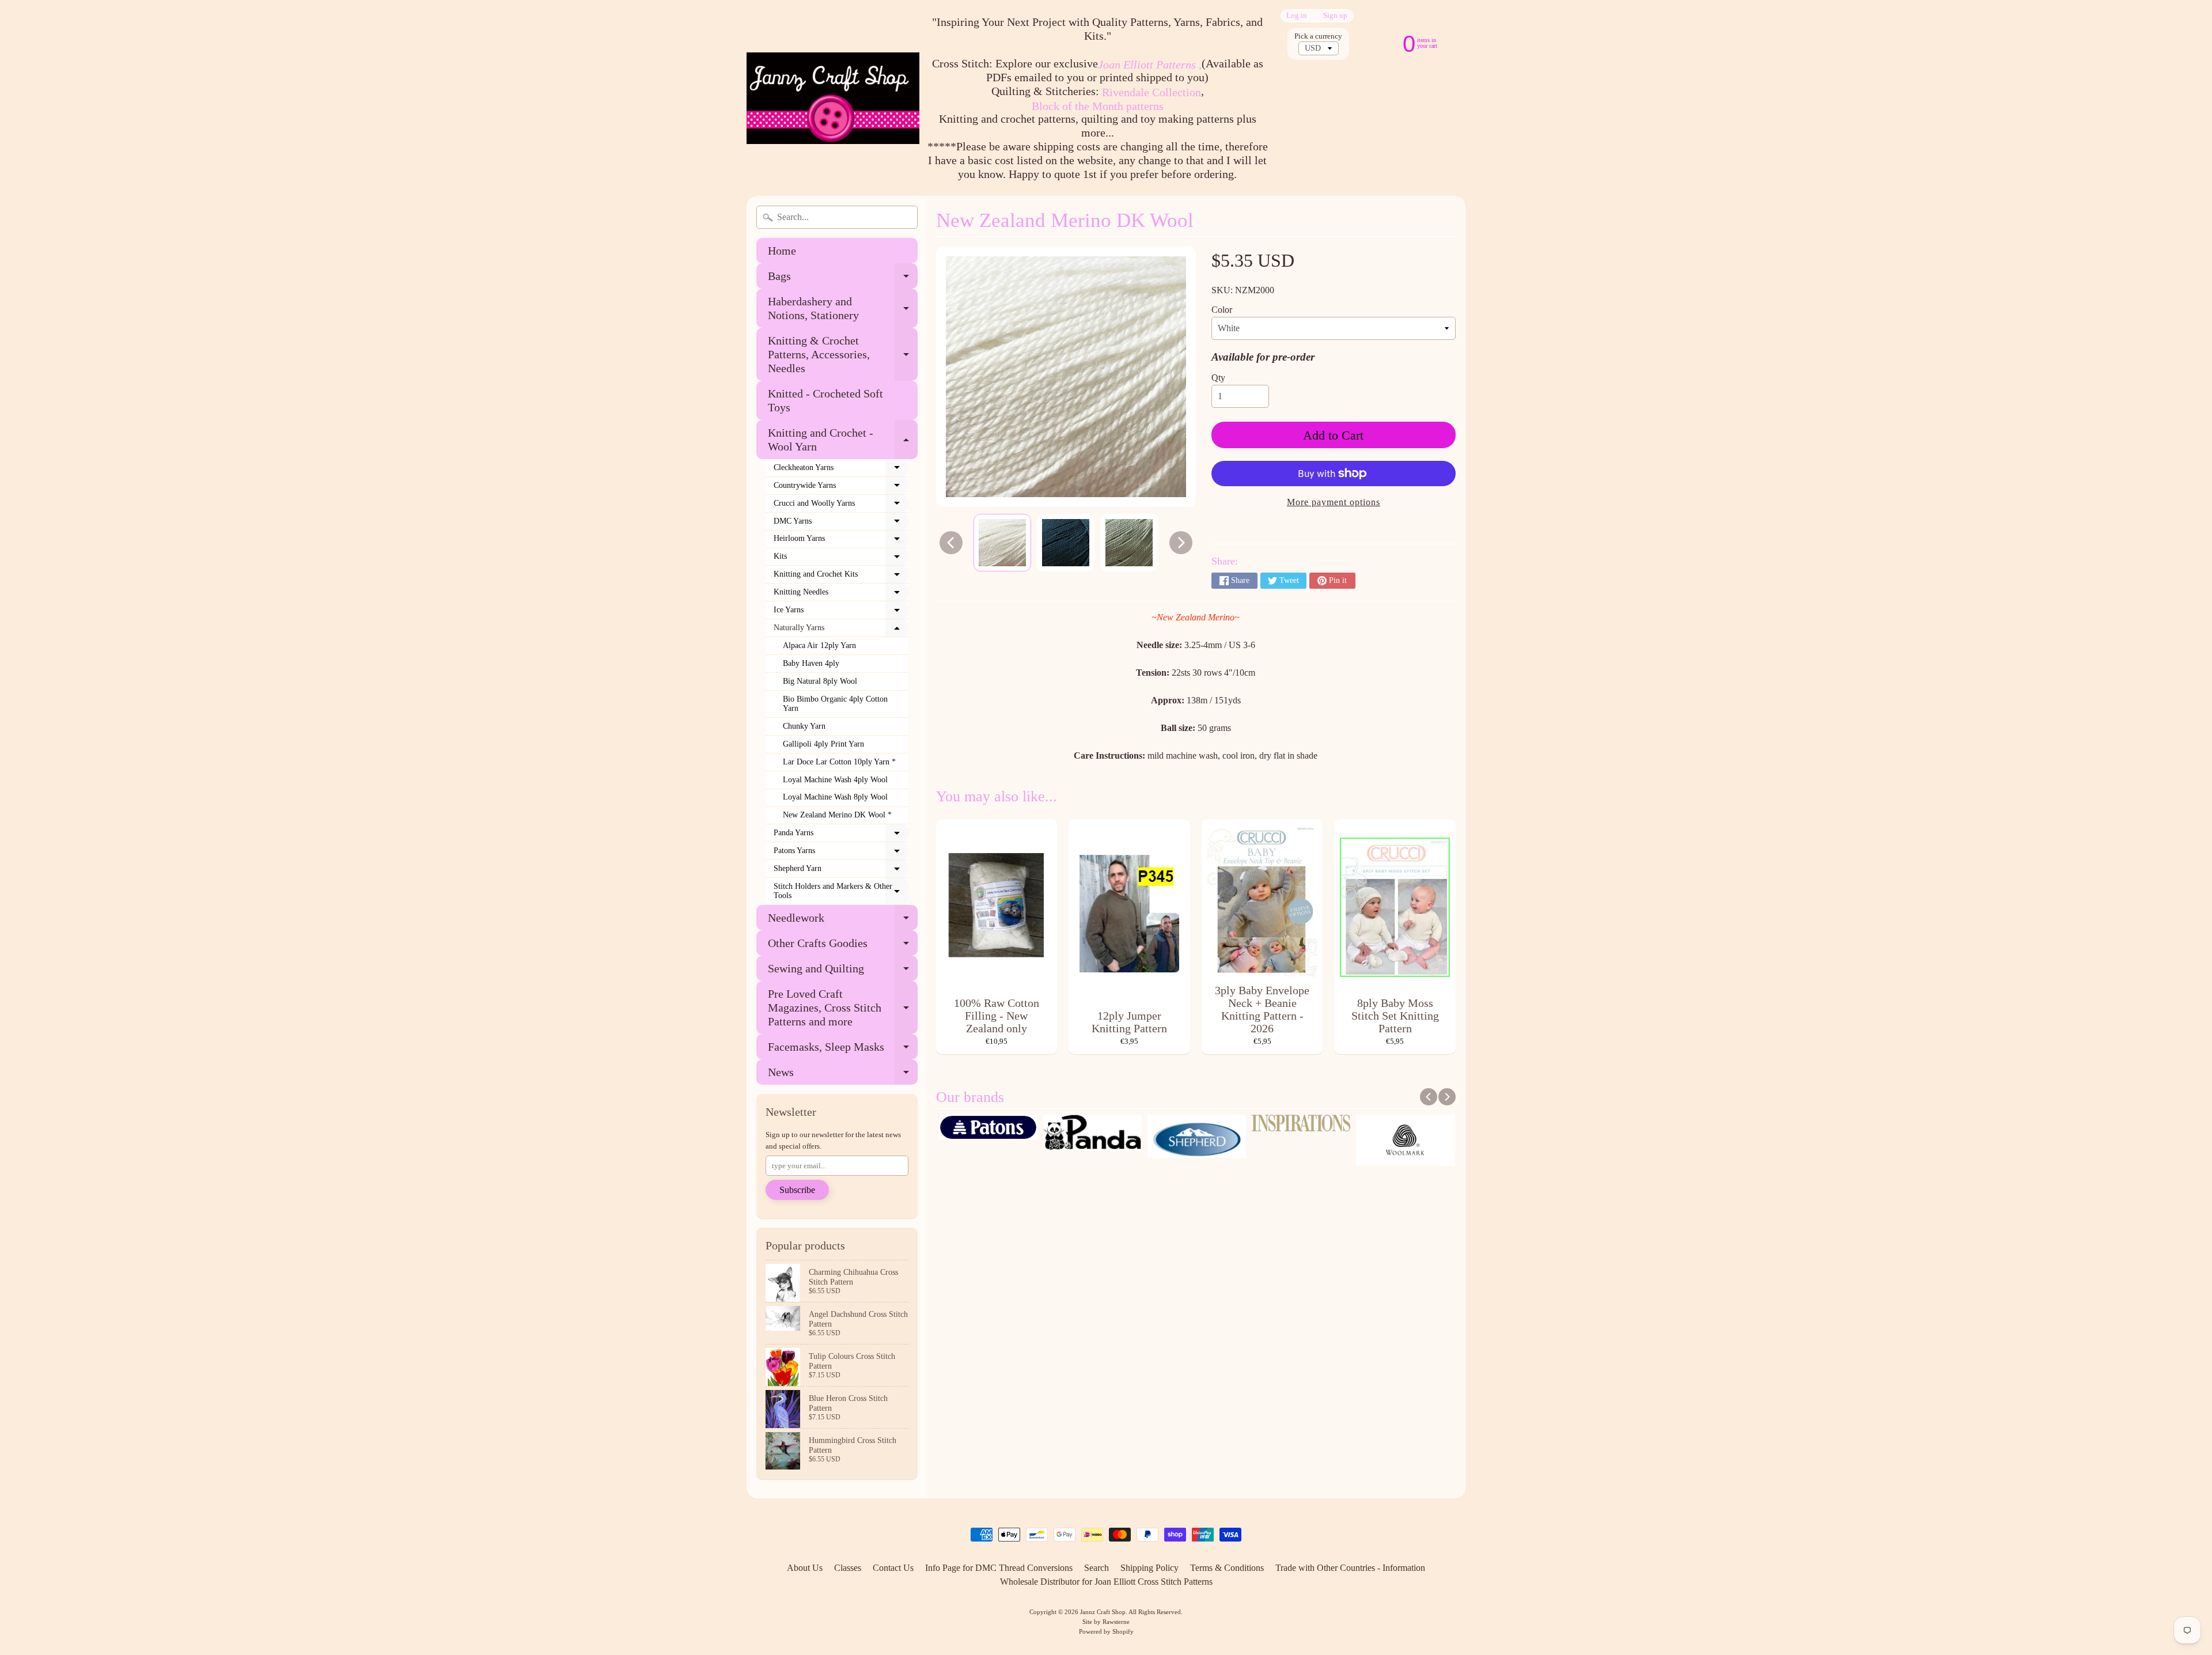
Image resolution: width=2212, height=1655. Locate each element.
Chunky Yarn (804, 726)
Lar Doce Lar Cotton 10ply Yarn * (839, 762)
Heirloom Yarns (841, 541)
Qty (1218, 378)
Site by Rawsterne (1106, 1622)
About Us (805, 1568)
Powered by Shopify (1106, 1631)
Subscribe (797, 1190)
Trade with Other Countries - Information (1350, 1568)
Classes (848, 1568)
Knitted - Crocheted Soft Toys (825, 400)
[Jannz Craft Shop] (833, 98)
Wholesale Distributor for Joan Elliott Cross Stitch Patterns (1106, 1582)
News (843, 1075)
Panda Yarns (841, 835)
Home (782, 251)
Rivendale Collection (1152, 92)
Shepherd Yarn (841, 871)
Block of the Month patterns (1098, 106)
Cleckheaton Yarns (841, 470)
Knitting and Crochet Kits (841, 577)
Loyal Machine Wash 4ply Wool (835, 780)
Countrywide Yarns (841, 488)
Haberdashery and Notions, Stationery (843, 309)
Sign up (1335, 16)
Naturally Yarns (841, 630)
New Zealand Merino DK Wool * (837, 815)
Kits (841, 559)
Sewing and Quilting (843, 972)
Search (1096, 1568)
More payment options (1334, 502)
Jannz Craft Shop (1103, 1612)
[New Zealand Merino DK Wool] (1002, 543)
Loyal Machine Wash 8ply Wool (835, 797)
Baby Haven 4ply (811, 663)
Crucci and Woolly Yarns (841, 506)
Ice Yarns (841, 612)
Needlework (843, 921)
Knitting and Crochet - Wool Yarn (843, 440)
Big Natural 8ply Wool (820, 681)
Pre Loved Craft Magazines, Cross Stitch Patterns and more (843, 1008)
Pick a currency (1318, 36)
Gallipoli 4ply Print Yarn (823, 744)
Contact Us (893, 1568)
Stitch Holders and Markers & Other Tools (841, 891)
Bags (843, 279)
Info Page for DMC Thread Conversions (999, 1568)
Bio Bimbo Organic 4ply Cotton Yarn (835, 704)
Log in (1297, 16)
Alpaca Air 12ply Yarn (819, 645)
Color (1222, 310)
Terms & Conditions (1227, 1568)
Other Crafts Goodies (843, 946)
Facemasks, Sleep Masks (843, 1050)
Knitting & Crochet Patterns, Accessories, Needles (843, 354)
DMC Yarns (841, 524)
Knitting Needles (841, 594)
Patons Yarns (841, 853)
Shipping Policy (1149, 1568)
